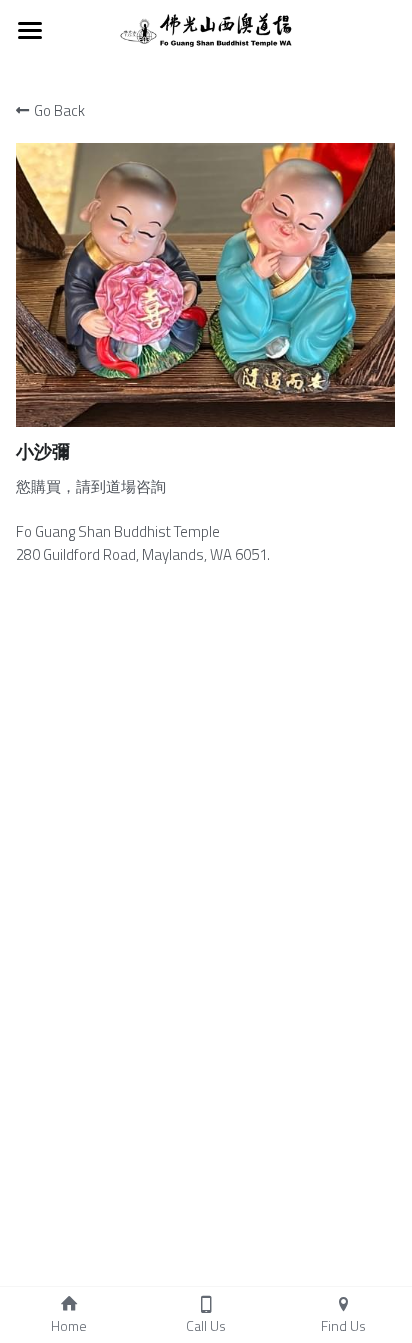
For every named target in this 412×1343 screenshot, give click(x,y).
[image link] (205, 28)
